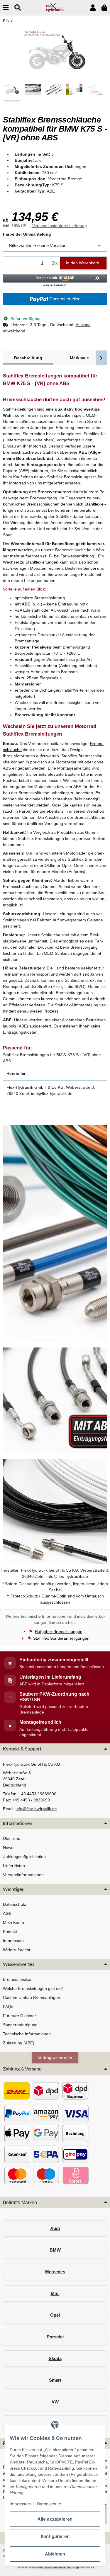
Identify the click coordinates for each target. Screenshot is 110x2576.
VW (55, 2402)
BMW (55, 2250)
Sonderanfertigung (20, 2025)
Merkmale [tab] (79, 358)
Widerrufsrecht (17, 1950)
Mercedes (55, 2272)
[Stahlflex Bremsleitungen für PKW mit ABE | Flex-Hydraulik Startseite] (55, 7)
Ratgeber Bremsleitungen (59, 1631)
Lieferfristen (14, 1866)
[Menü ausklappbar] (6, 8)
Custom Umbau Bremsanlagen (32, 1997)
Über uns (11, 1838)
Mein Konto (13, 1922)
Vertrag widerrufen (55, 2058)
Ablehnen (55, 2554)
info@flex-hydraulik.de (36, 1809)
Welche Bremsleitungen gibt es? (33, 1988)
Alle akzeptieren (55, 2519)
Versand (87, 2567)
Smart (55, 2380)
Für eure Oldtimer (20, 2016)
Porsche (55, 2337)
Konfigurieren (55, 2536)
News (8, 1847)
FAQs (8, 2007)
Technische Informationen (27, 2034)
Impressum (20, 2504)
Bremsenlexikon (18, 1979)
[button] (93, 8)
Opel (55, 2315)
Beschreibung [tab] (28, 358)
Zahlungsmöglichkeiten (24, 1857)
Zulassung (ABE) (19, 2043)
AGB (7, 1913)
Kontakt (10, 1932)
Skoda (55, 2358)
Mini (55, 2293)
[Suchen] (18, 8)
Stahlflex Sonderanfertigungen (61, 1638)
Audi (55, 2228)
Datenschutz (49, 2504)
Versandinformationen (23, 1875)
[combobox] (55, 246)
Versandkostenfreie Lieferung (60, 226)
